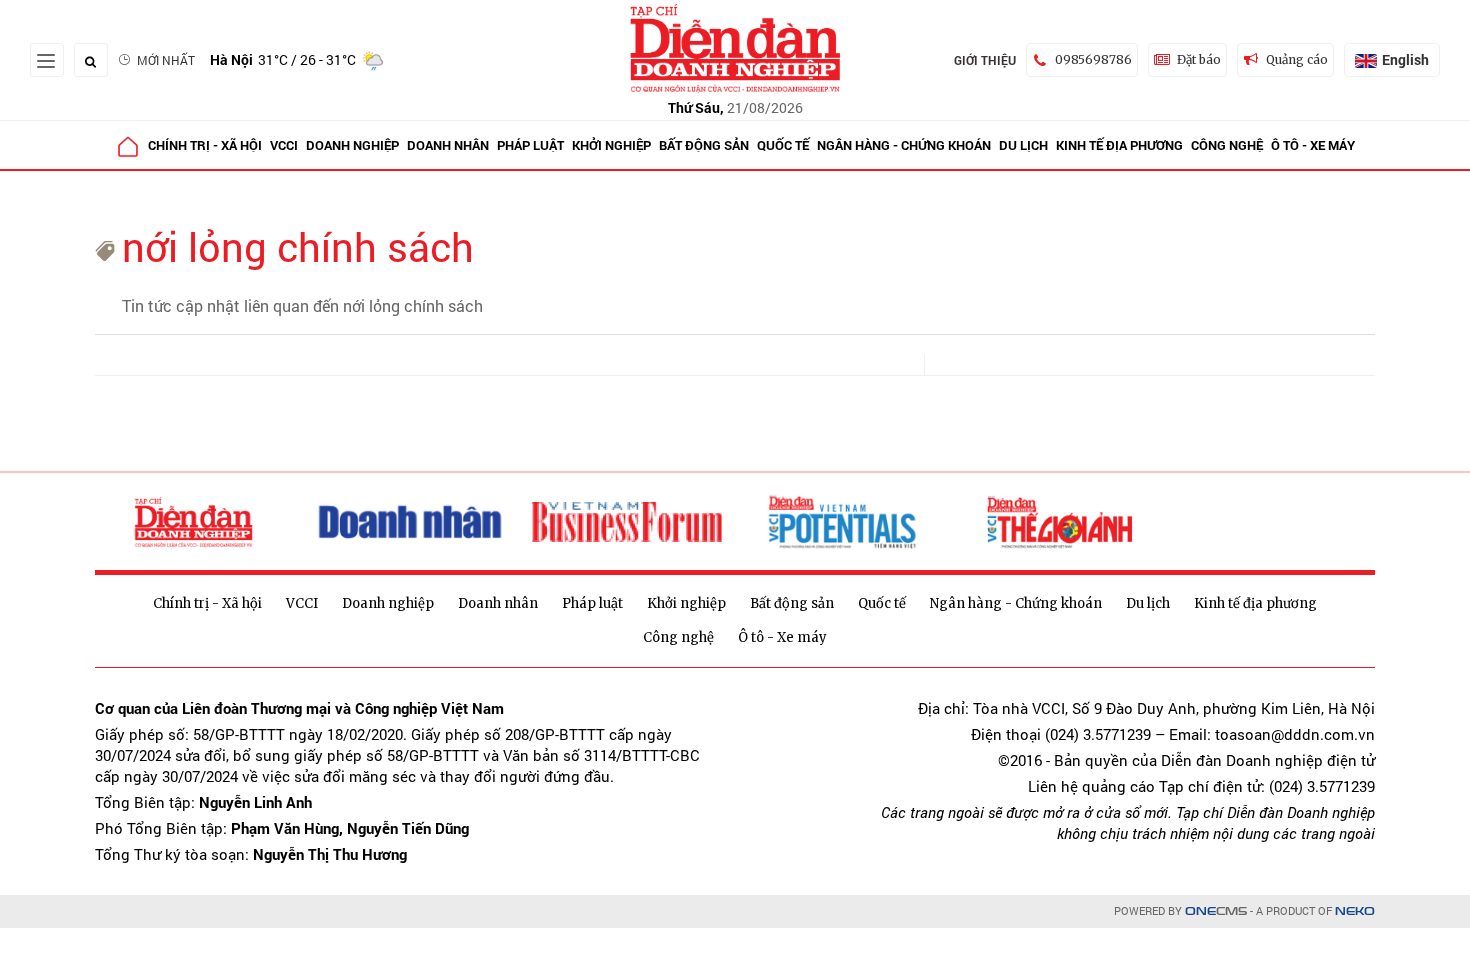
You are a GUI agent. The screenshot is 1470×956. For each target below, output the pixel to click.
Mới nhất (166, 60)
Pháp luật (530, 145)
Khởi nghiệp (611, 145)
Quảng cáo (1297, 59)
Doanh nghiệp (352, 145)
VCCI (284, 145)
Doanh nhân (448, 145)
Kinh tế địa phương (1119, 145)
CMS (1216, 911)
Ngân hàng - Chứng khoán (904, 145)
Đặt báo (1199, 59)
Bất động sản (704, 145)
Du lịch (1023, 145)
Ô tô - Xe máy (1313, 145)
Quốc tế (783, 145)
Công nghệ (1227, 145)
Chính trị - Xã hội (205, 145)
